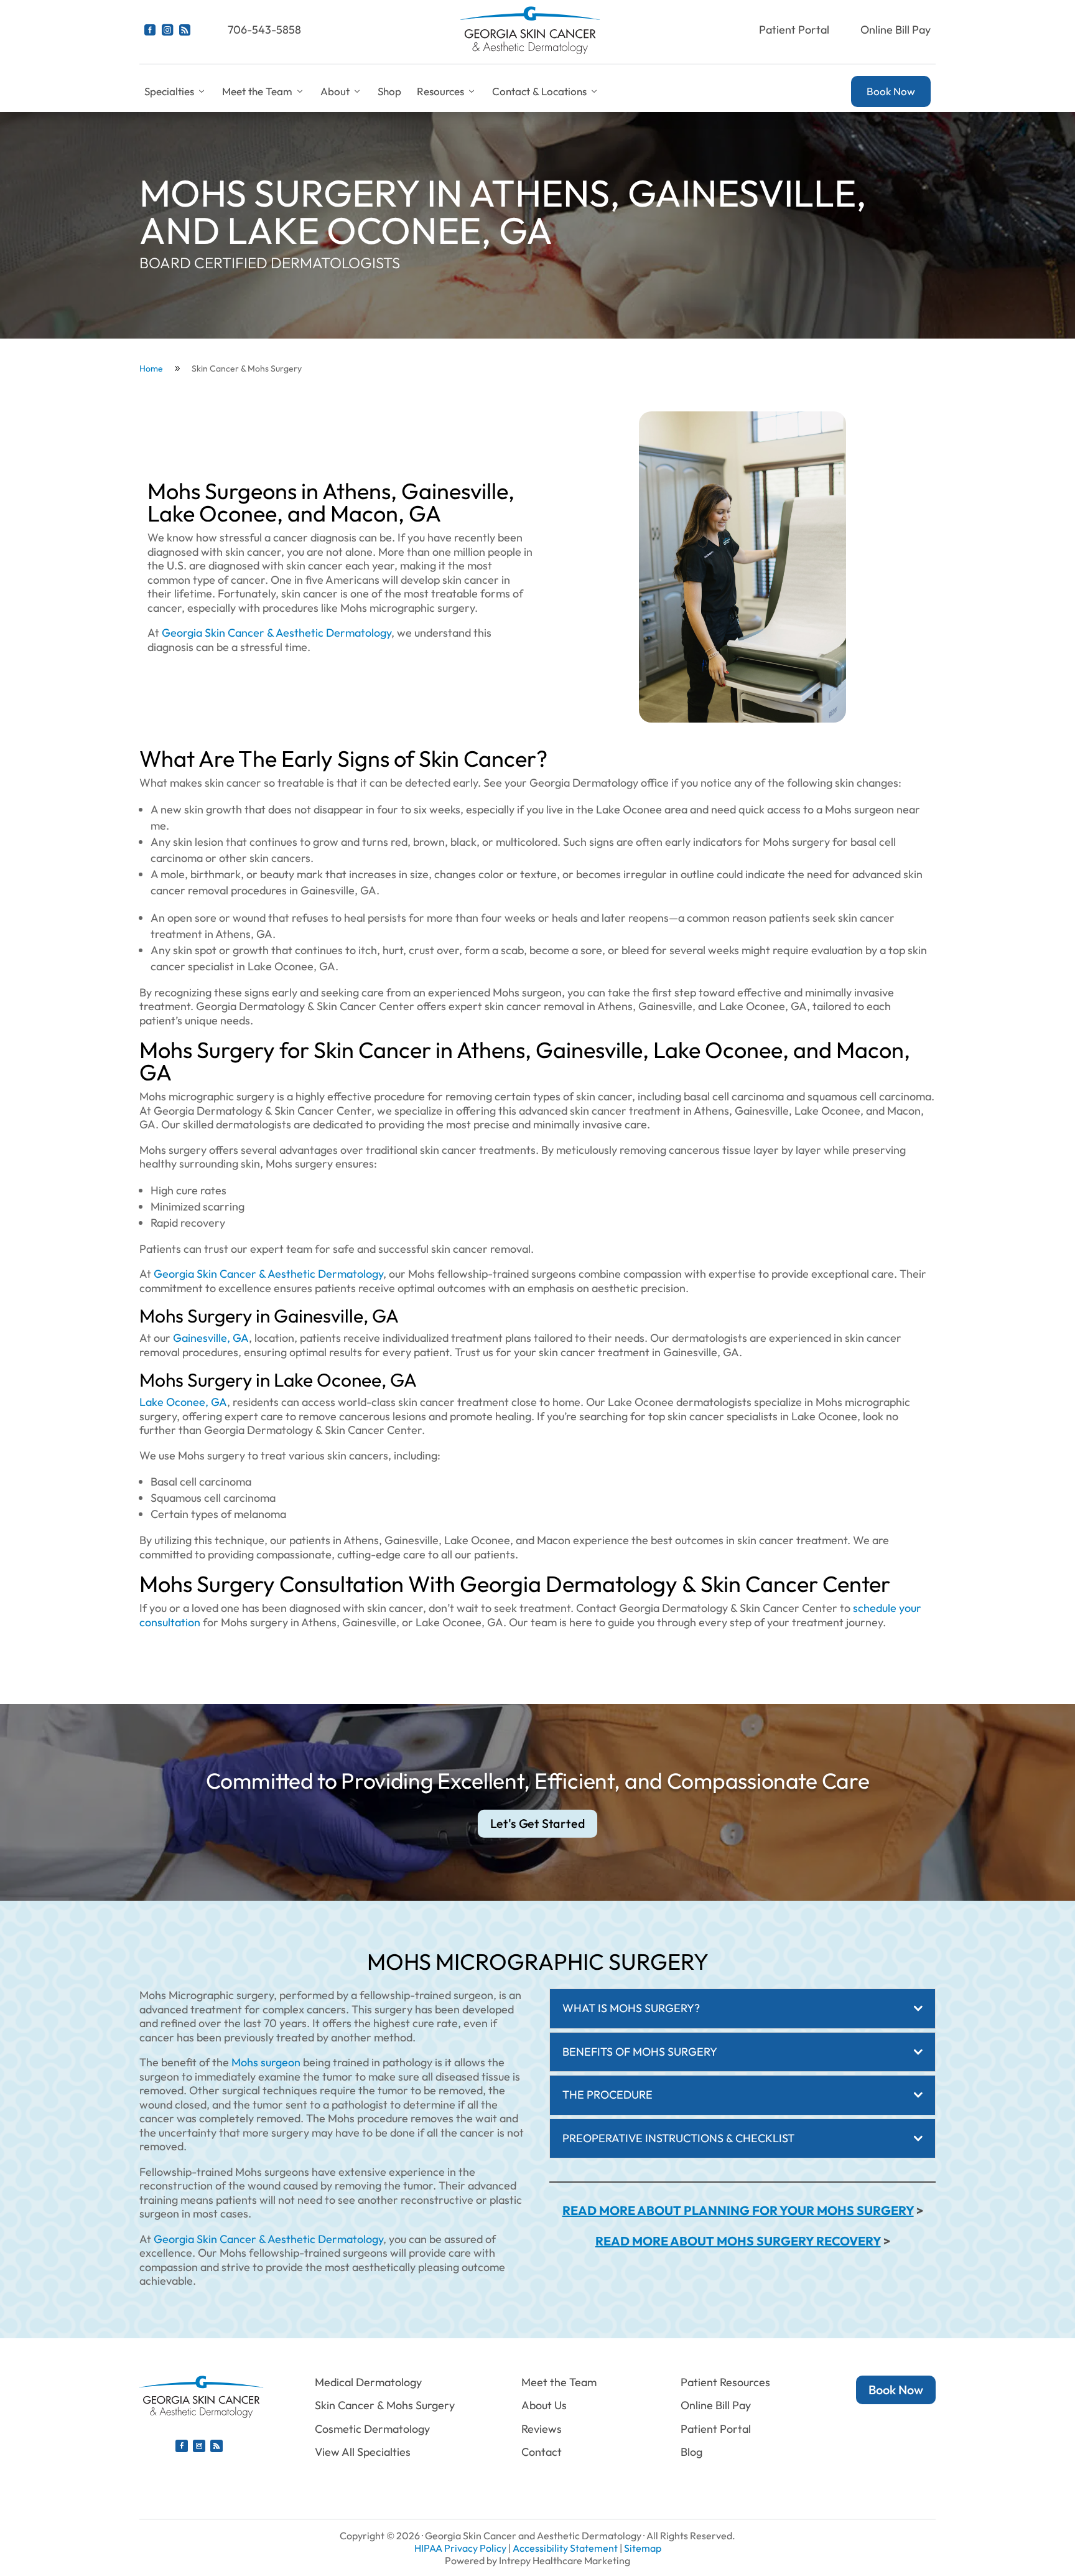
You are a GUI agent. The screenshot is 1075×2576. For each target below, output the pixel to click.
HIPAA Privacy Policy (460, 2548)
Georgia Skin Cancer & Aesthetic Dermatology (277, 633)
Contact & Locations (539, 91)
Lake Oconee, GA (183, 1402)
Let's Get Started (538, 1824)
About (335, 91)
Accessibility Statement (565, 2548)
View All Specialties (363, 2452)
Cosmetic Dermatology (372, 2429)
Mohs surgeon (266, 2062)
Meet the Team (257, 91)
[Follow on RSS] (216, 2446)
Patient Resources (725, 2382)
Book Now (891, 91)
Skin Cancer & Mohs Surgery (385, 2405)
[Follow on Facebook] (182, 2446)
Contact (542, 2452)
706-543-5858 (264, 30)
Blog (691, 2452)
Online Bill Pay (896, 30)
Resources (440, 91)
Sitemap (643, 2548)
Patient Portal (794, 30)
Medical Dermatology (368, 2382)
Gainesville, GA (211, 1338)
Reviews (542, 2429)
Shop (389, 91)
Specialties (169, 91)
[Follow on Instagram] (199, 2446)
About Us (544, 2405)
